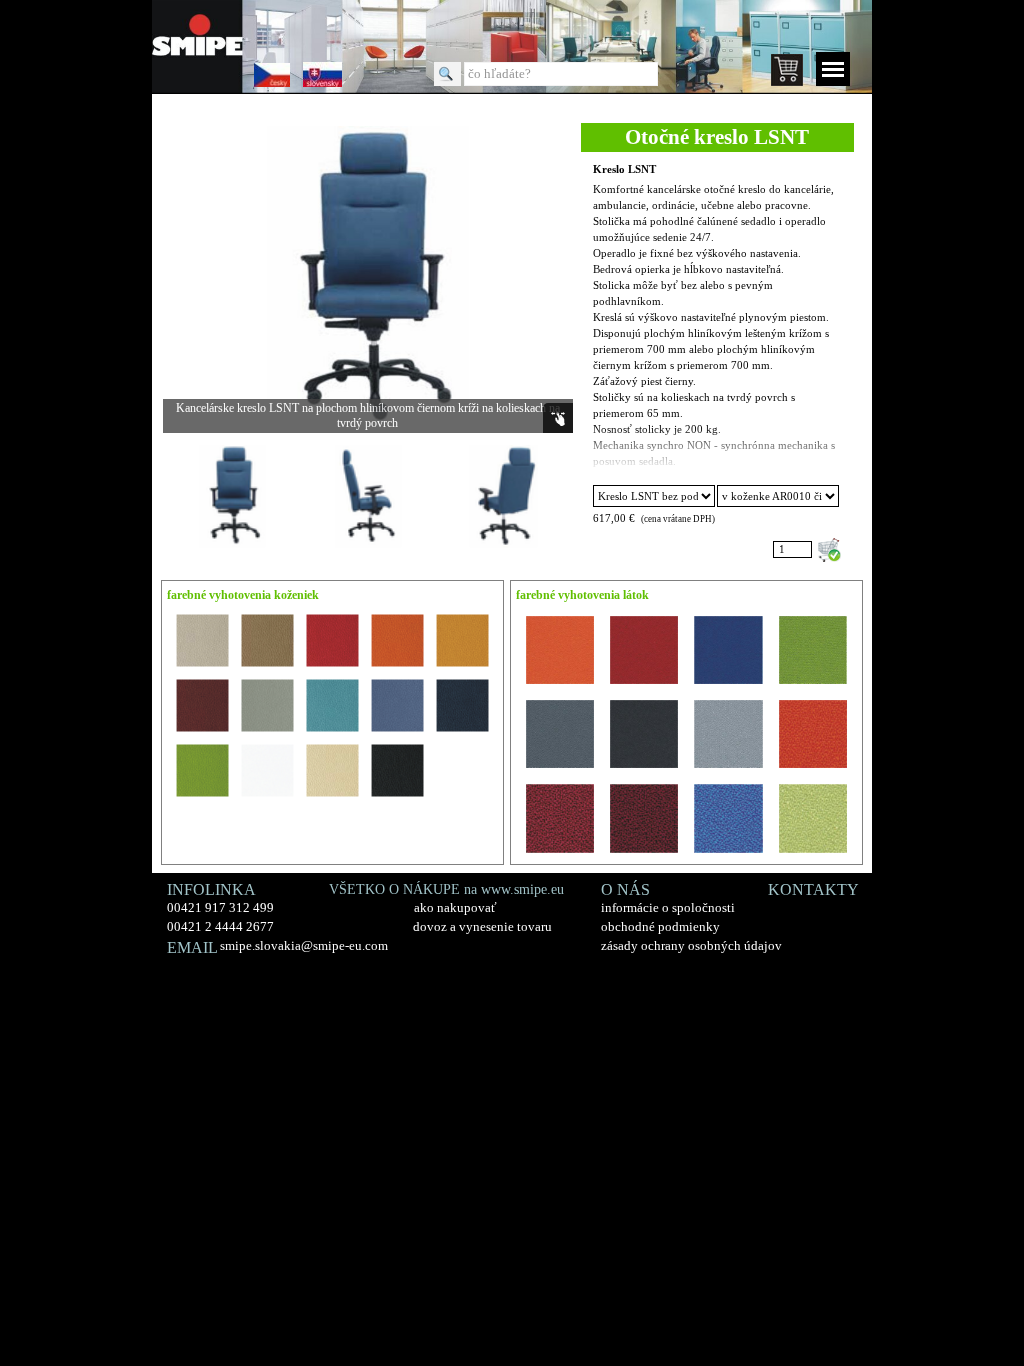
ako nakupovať (455, 907)
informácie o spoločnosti (668, 907)
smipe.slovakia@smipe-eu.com (304, 945)
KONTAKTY (813, 889)
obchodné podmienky (660, 926)
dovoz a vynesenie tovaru (482, 926)
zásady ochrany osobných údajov (691, 945)
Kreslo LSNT (624, 169)
